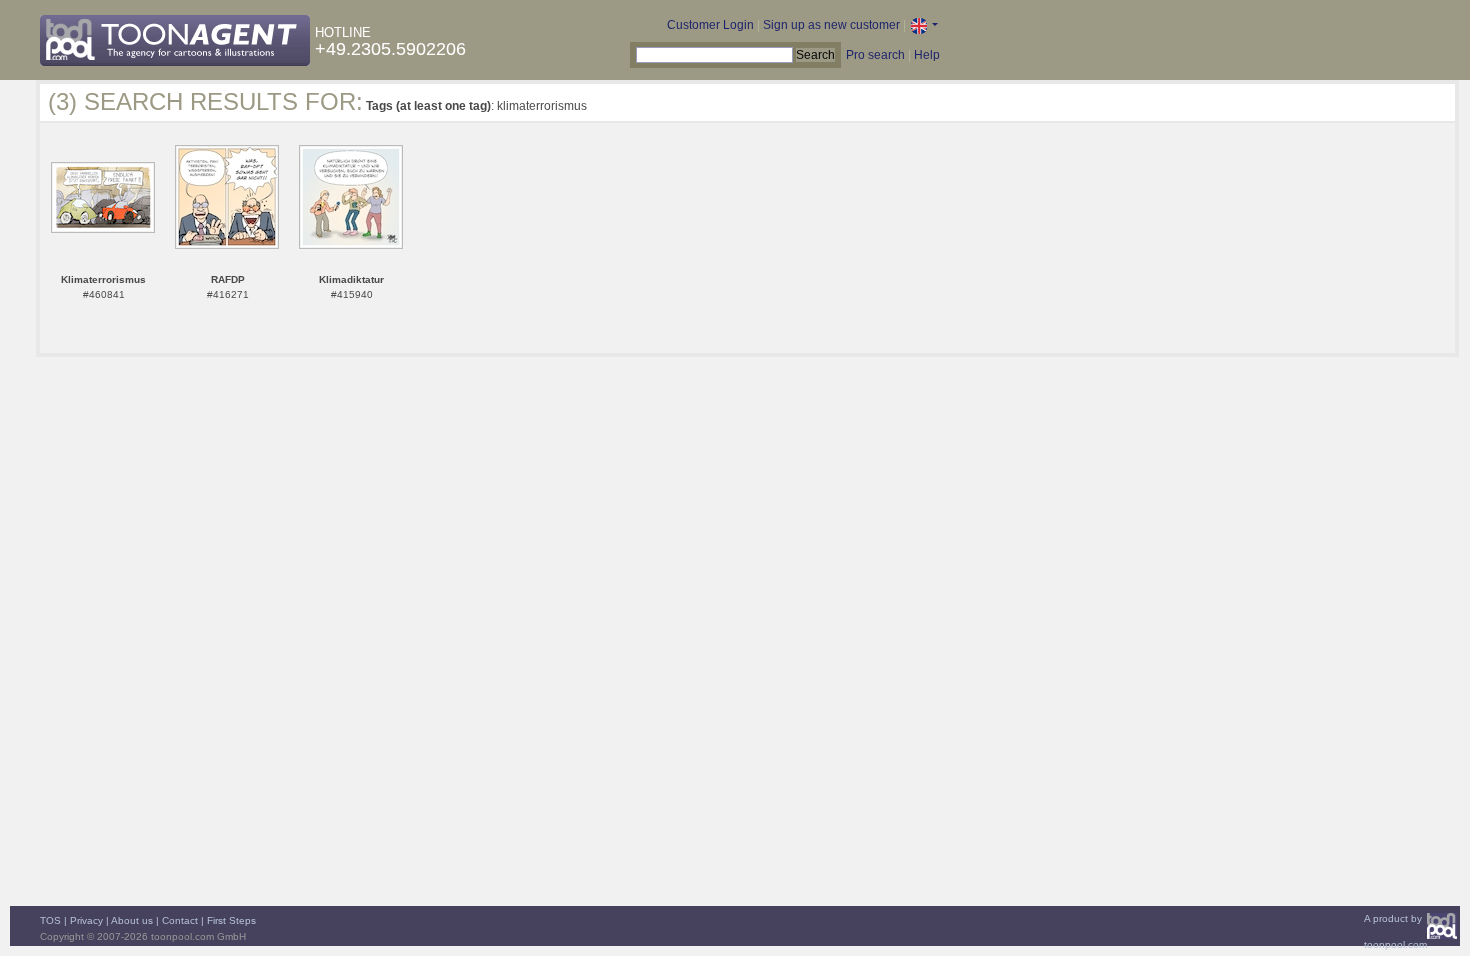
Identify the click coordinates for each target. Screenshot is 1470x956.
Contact (180, 920)
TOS (50, 920)
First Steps (231, 920)
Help (927, 55)
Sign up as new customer (831, 25)
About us (132, 920)
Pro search (875, 55)
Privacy (86, 920)
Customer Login (710, 25)
